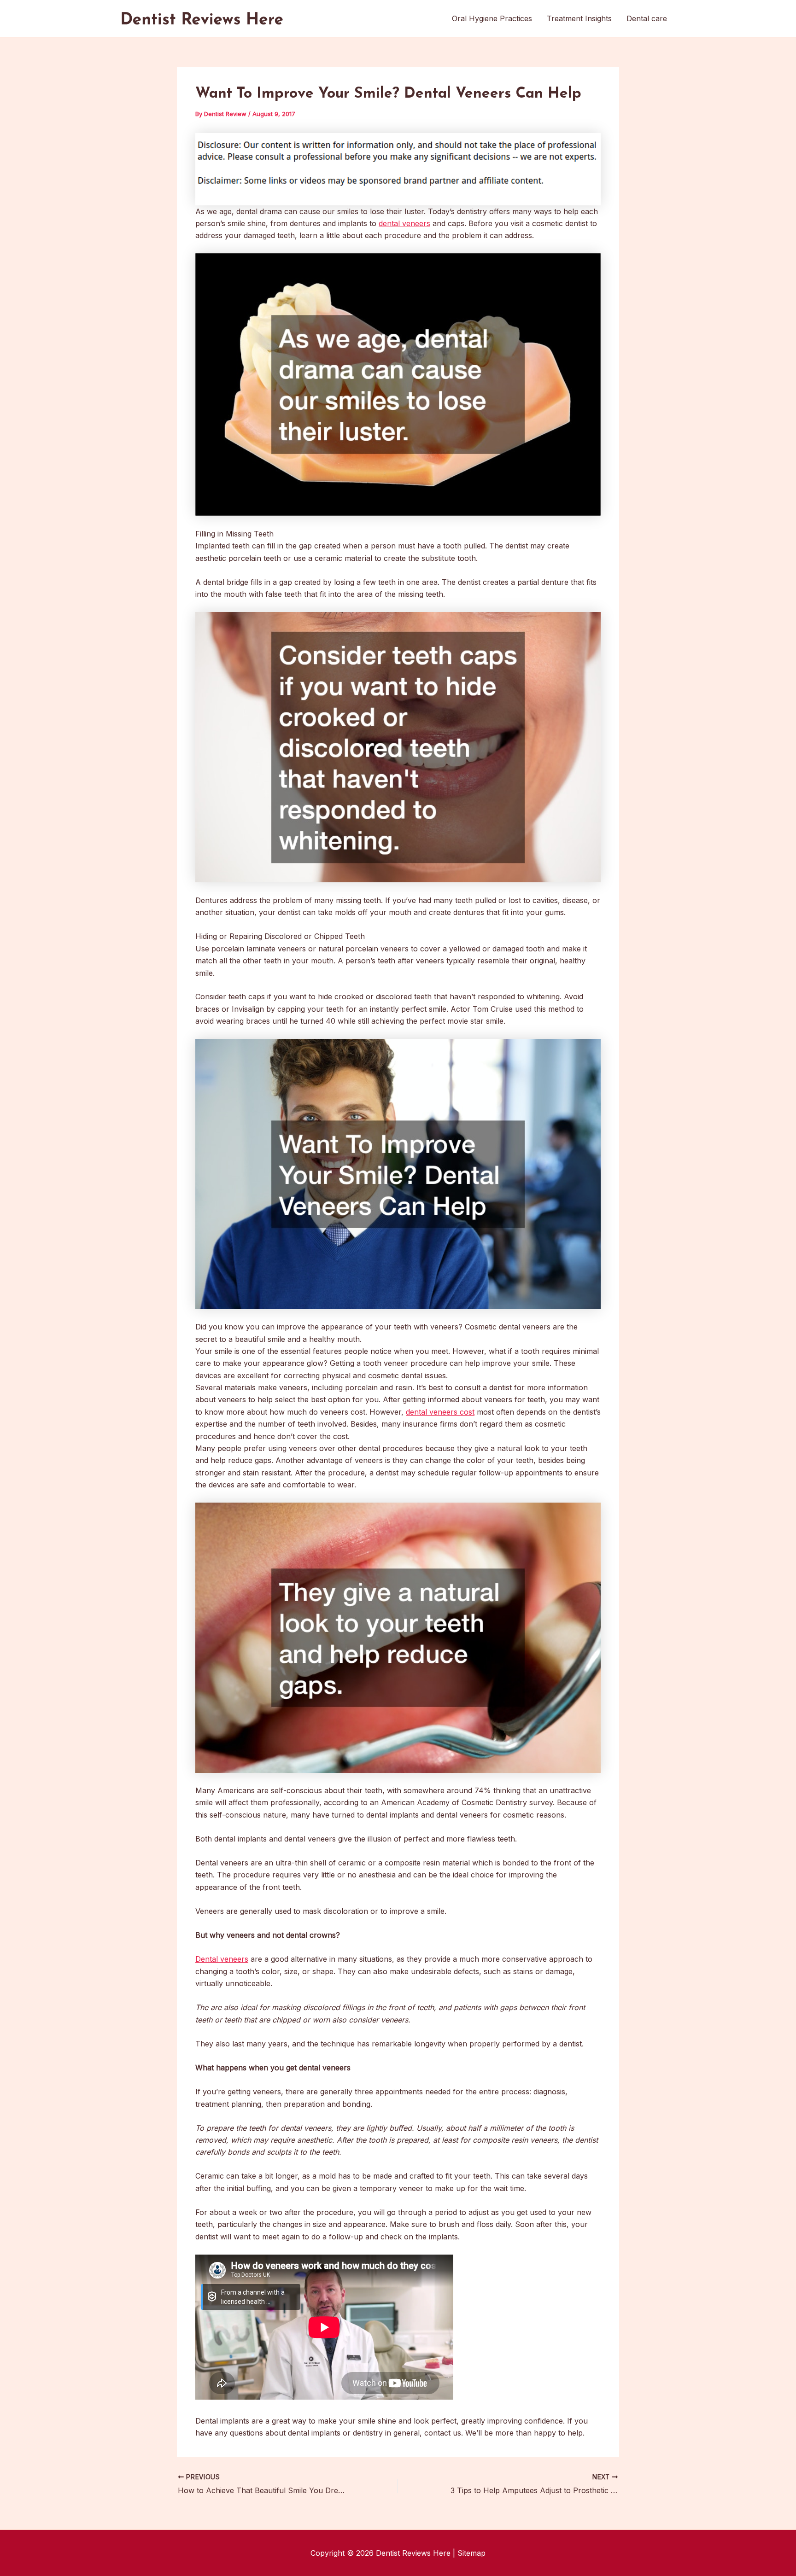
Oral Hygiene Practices (492, 18)
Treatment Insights (579, 18)
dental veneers (404, 223)
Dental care (647, 18)
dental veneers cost (440, 1412)
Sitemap (471, 2553)
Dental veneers (222, 1959)
